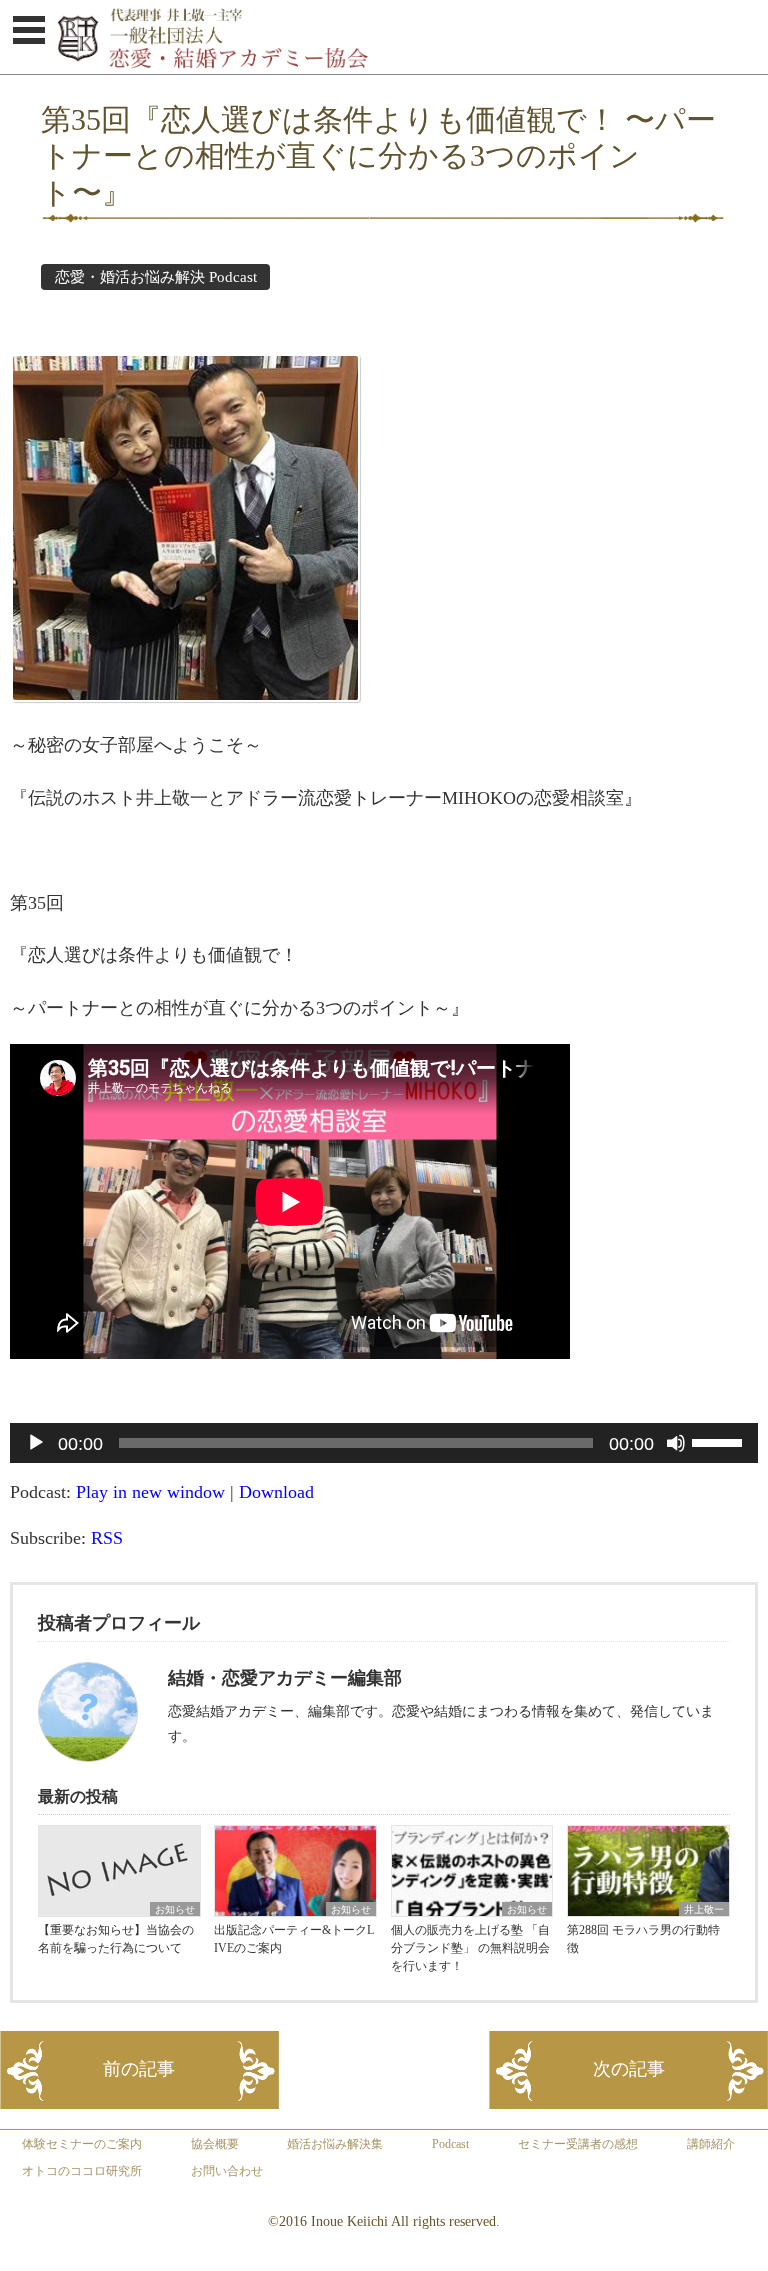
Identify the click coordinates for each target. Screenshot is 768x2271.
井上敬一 (704, 1909)
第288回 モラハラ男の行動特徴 (643, 1939)
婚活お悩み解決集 (335, 2144)
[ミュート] (676, 1443)
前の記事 (139, 2069)
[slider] (720, 1441)
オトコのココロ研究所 (82, 2171)
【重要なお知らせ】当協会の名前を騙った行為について (116, 1939)
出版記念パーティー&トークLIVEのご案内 (294, 1939)
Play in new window (150, 1492)
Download (276, 1492)
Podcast (450, 2144)
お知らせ (175, 1909)
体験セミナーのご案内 (82, 2144)
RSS (107, 1538)
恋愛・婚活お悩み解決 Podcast (156, 277)
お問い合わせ (227, 2171)
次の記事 (629, 2069)
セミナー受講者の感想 (578, 2144)
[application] (384, 1443)
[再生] (36, 1443)
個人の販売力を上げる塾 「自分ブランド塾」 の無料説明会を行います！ (470, 1948)
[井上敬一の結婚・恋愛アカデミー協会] (412, 68)
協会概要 (215, 2144)
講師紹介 (711, 2144)
